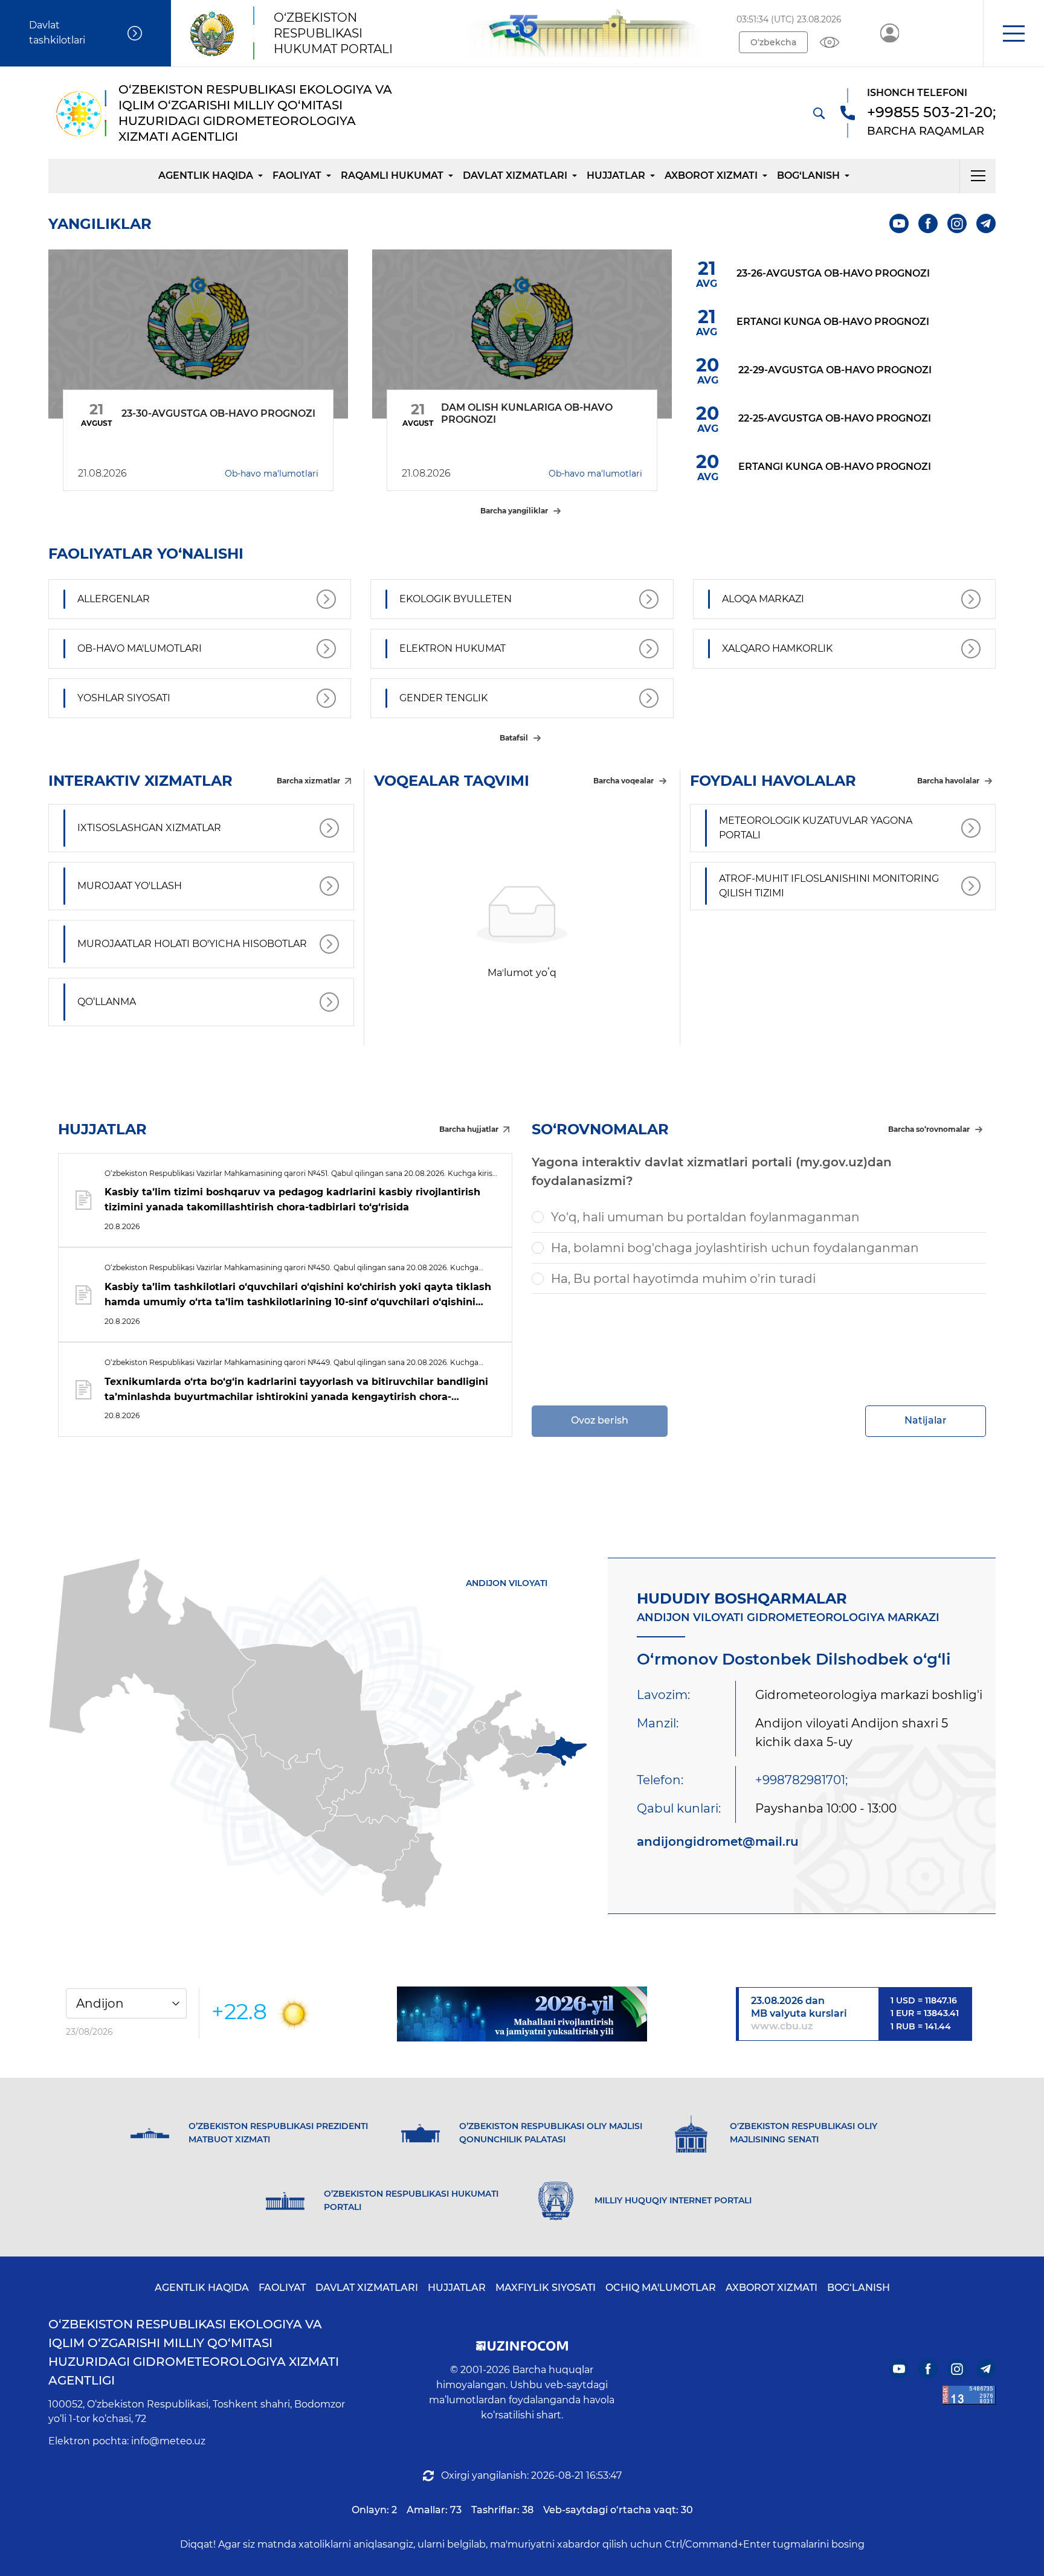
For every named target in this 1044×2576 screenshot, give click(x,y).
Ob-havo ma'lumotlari (272, 474)
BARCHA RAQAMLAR (926, 131)
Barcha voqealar (623, 781)
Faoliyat (297, 175)
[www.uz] (969, 2395)
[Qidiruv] (819, 113)
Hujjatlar (616, 175)
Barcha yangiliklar (514, 511)
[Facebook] (928, 223)
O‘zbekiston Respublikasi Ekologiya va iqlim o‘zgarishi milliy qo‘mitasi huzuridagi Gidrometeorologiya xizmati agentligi (194, 2352)
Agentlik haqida (206, 175)
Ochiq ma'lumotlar (661, 2288)
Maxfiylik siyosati (546, 2288)
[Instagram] (957, 223)
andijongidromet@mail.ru (718, 1842)
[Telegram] (986, 223)
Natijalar (926, 1420)
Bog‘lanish (808, 175)
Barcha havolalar (948, 781)
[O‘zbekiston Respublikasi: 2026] (522, 2014)
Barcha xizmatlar (308, 781)
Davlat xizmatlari (515, 175)
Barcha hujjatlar (469, 1129)
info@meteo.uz (168, 2441)
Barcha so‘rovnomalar (929, 1129)
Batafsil (514, 738)
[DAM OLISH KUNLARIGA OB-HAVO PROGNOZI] (522, 334)
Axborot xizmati (711, 175)
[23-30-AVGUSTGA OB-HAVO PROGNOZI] (198, 334)
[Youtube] (899, 223)
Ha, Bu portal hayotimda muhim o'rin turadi (683, 1279)
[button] (1013, 33)
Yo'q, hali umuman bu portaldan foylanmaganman (705, 1217)
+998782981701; (801, 1780)
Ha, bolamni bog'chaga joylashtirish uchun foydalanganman (735, 1248)
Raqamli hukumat (392, 175)
